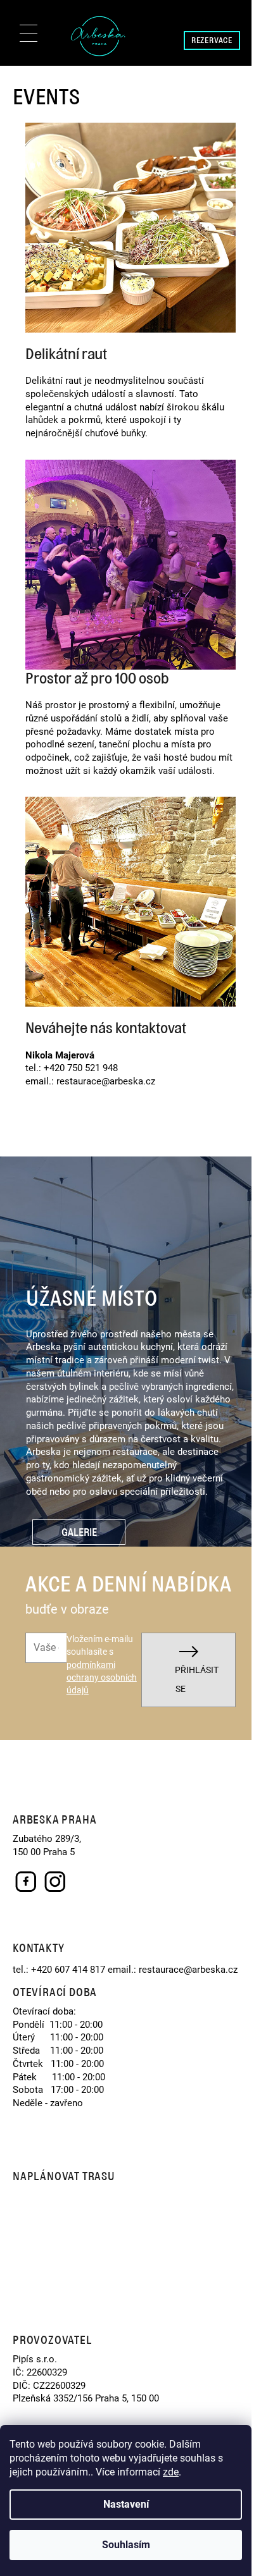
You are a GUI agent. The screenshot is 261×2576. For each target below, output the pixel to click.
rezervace (212, 40)
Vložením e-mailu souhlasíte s (102, 1665)
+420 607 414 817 (67, 1970)
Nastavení (126, 2504)
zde (171, 2472)
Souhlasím (126, 2545)
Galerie (79, 1532)
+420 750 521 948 (80, 1068)
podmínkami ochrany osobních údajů (102, 1678)
